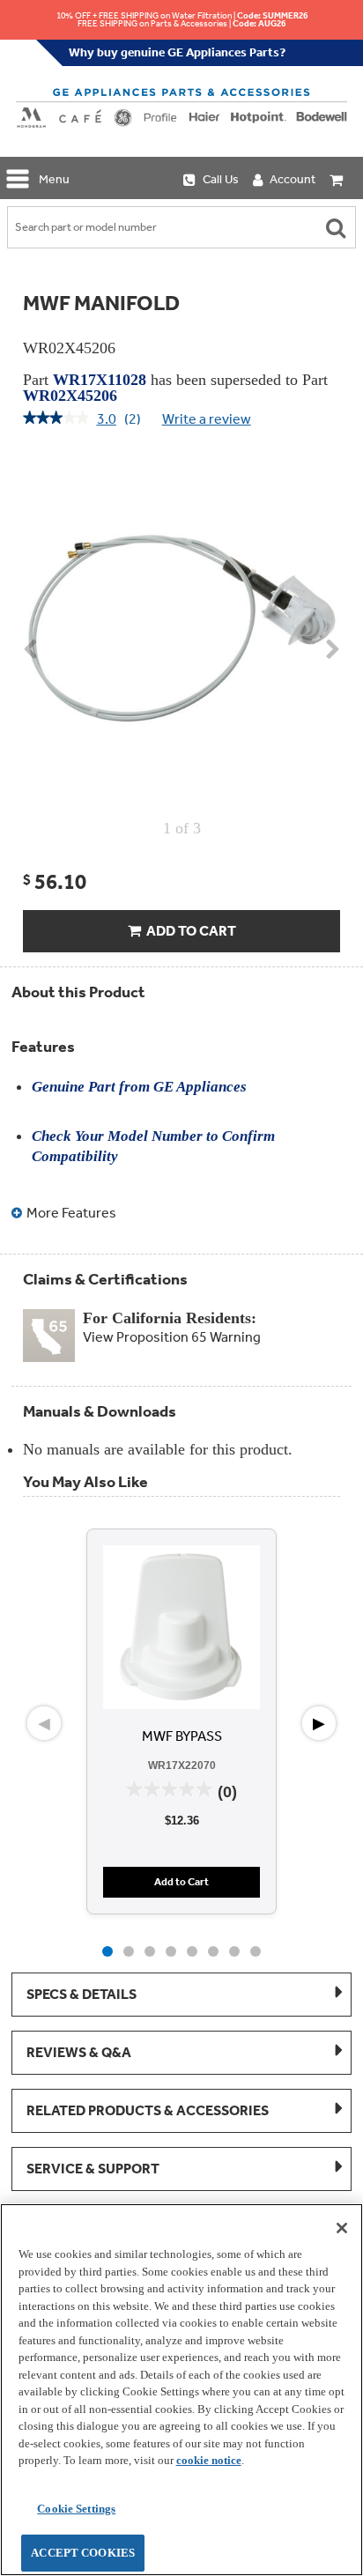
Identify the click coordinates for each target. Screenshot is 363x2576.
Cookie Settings (76, 2509)
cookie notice (209, 2460)
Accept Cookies (83, 2553)
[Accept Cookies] (342, 2228)
